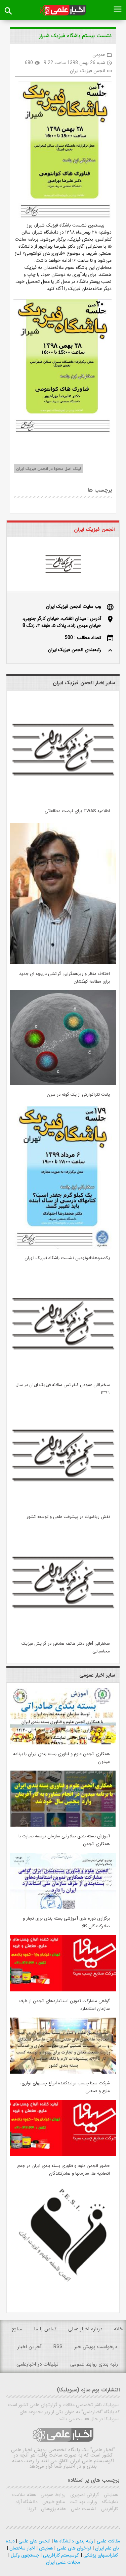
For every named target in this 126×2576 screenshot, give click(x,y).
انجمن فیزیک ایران (88, 71)
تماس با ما (45, 2329)
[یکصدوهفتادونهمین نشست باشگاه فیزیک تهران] (63, 1247)
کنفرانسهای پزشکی (100, 2555)
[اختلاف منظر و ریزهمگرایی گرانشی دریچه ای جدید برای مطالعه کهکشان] (63, 963)
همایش (110, 2495)
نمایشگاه (109, 2502)
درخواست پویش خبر (96, 2347)
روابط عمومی (52, 2495)
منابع (17, 2329)
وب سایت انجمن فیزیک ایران (74, 606)
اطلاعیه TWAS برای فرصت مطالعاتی (77, 811)
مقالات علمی (108, 2541)
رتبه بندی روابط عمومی (94, 2364)
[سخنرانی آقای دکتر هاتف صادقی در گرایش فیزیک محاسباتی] (63, 1633)
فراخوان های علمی (73, 2548)
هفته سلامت (24, 2495)
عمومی (99, 55)
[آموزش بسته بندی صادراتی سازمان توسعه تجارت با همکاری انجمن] (63, 1825)
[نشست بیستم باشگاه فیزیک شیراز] (62, 152)
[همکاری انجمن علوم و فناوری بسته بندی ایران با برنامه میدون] (63, 1743)
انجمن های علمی (34, 2541)
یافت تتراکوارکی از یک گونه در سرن (78, 1095)
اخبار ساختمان (22, 2548)
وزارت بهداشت (83, 2502)
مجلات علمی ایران (63, 2562)
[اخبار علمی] (63, 10)
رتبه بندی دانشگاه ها (73, 2541)
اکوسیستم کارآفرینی (61, 2555)
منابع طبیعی (53, 2502)
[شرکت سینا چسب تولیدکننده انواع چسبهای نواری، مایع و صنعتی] (63, 2072)
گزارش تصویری (84, 2495)
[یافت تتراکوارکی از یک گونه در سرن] (63, 1084)
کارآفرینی (109, 2509)
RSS (58, 2347)
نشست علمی (83, 2509)
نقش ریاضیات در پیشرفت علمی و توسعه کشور (68, 1517)
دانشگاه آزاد (27, 2502)
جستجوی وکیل (24, 2555)
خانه (118, 2329)
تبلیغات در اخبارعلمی (37, 2364)
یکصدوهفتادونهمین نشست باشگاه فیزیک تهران (67, 1258)
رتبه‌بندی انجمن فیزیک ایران (75, 650)
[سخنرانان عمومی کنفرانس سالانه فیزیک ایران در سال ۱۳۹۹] (63, 1374)
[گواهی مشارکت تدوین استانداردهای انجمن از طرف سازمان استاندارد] (63, 1990)
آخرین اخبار (30, 2347)
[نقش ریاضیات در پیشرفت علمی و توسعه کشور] (63, 1506)
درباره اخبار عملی (85, 2329)
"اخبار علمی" (103, 2450)
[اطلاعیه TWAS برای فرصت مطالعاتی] (63, 800)
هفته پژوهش (53, 2509)
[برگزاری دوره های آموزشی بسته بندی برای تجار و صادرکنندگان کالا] (63, 1908)
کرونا (32, 2509)
